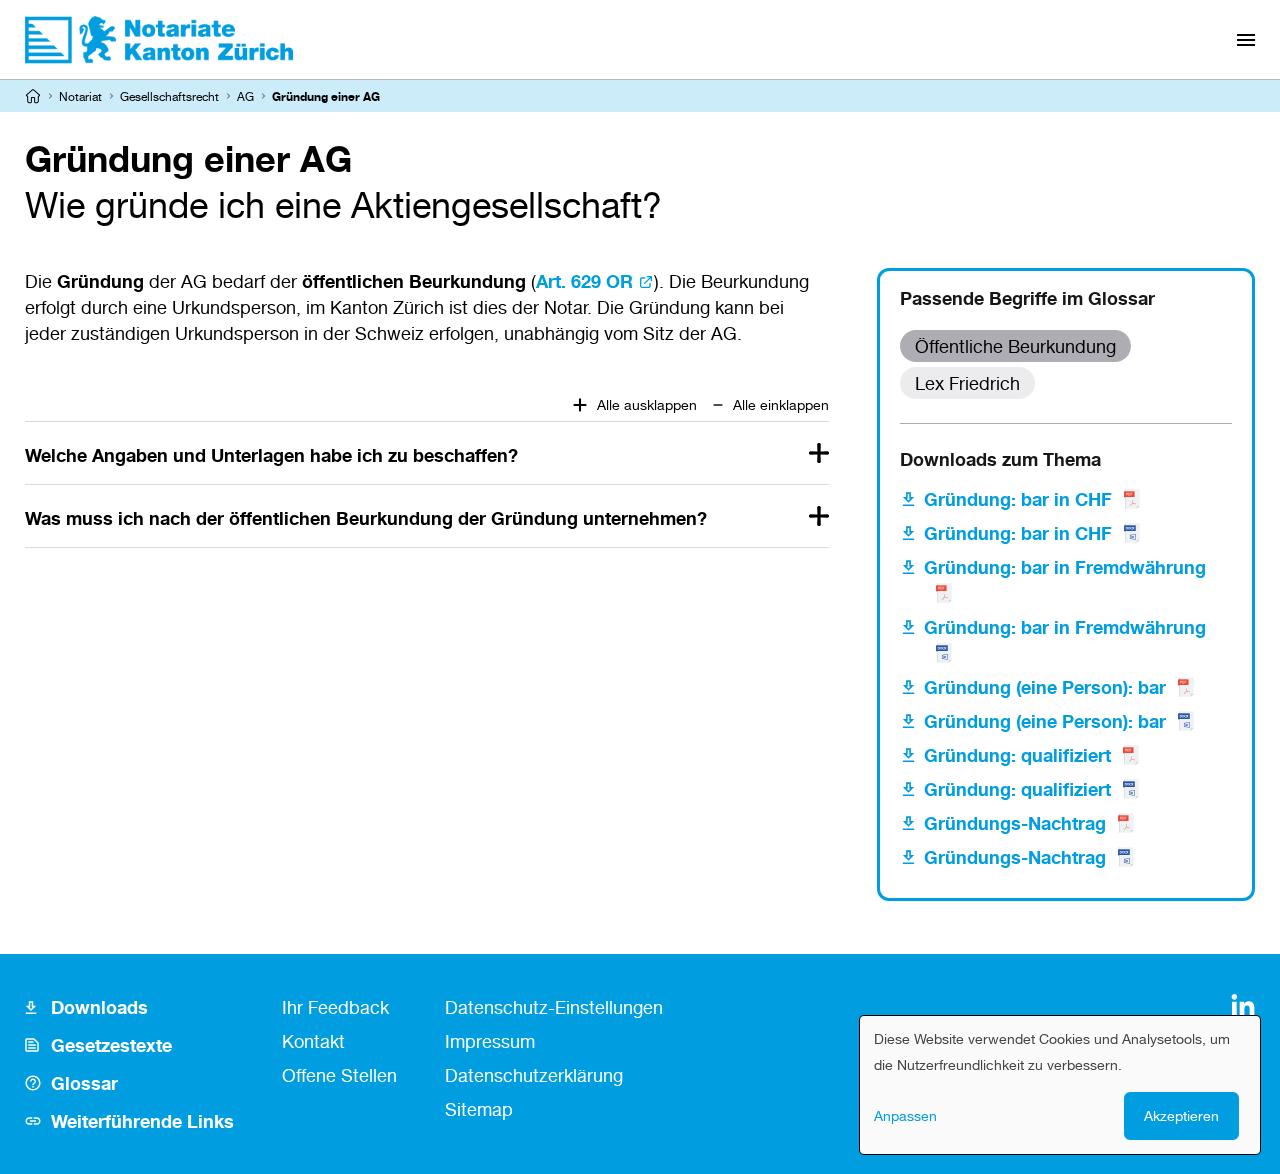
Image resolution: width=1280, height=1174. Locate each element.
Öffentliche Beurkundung (1015, 346)
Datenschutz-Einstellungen (554, 1007)
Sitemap (479, 1109)
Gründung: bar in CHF (1018, 499)
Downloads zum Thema (1000, 459)
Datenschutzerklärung (534, 1075)
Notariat (80, 96)
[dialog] (1060, 1085)
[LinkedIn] (1243, 1006)
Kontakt (313, 1041)
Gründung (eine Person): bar (1045, 687)
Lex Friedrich (967, 383)
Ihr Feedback (335, 1007)
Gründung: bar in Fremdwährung (1065, 567)
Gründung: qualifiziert (1017, 755)
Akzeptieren (1181, 1115)
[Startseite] (33, 96)
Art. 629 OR (584, 281)
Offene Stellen (339, 1075)
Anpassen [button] (905, 1115)
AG (245, 96)
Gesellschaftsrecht (169, 96)
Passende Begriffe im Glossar (1027, 298)
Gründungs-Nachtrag (1015, 823)
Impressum (490, 1041)
